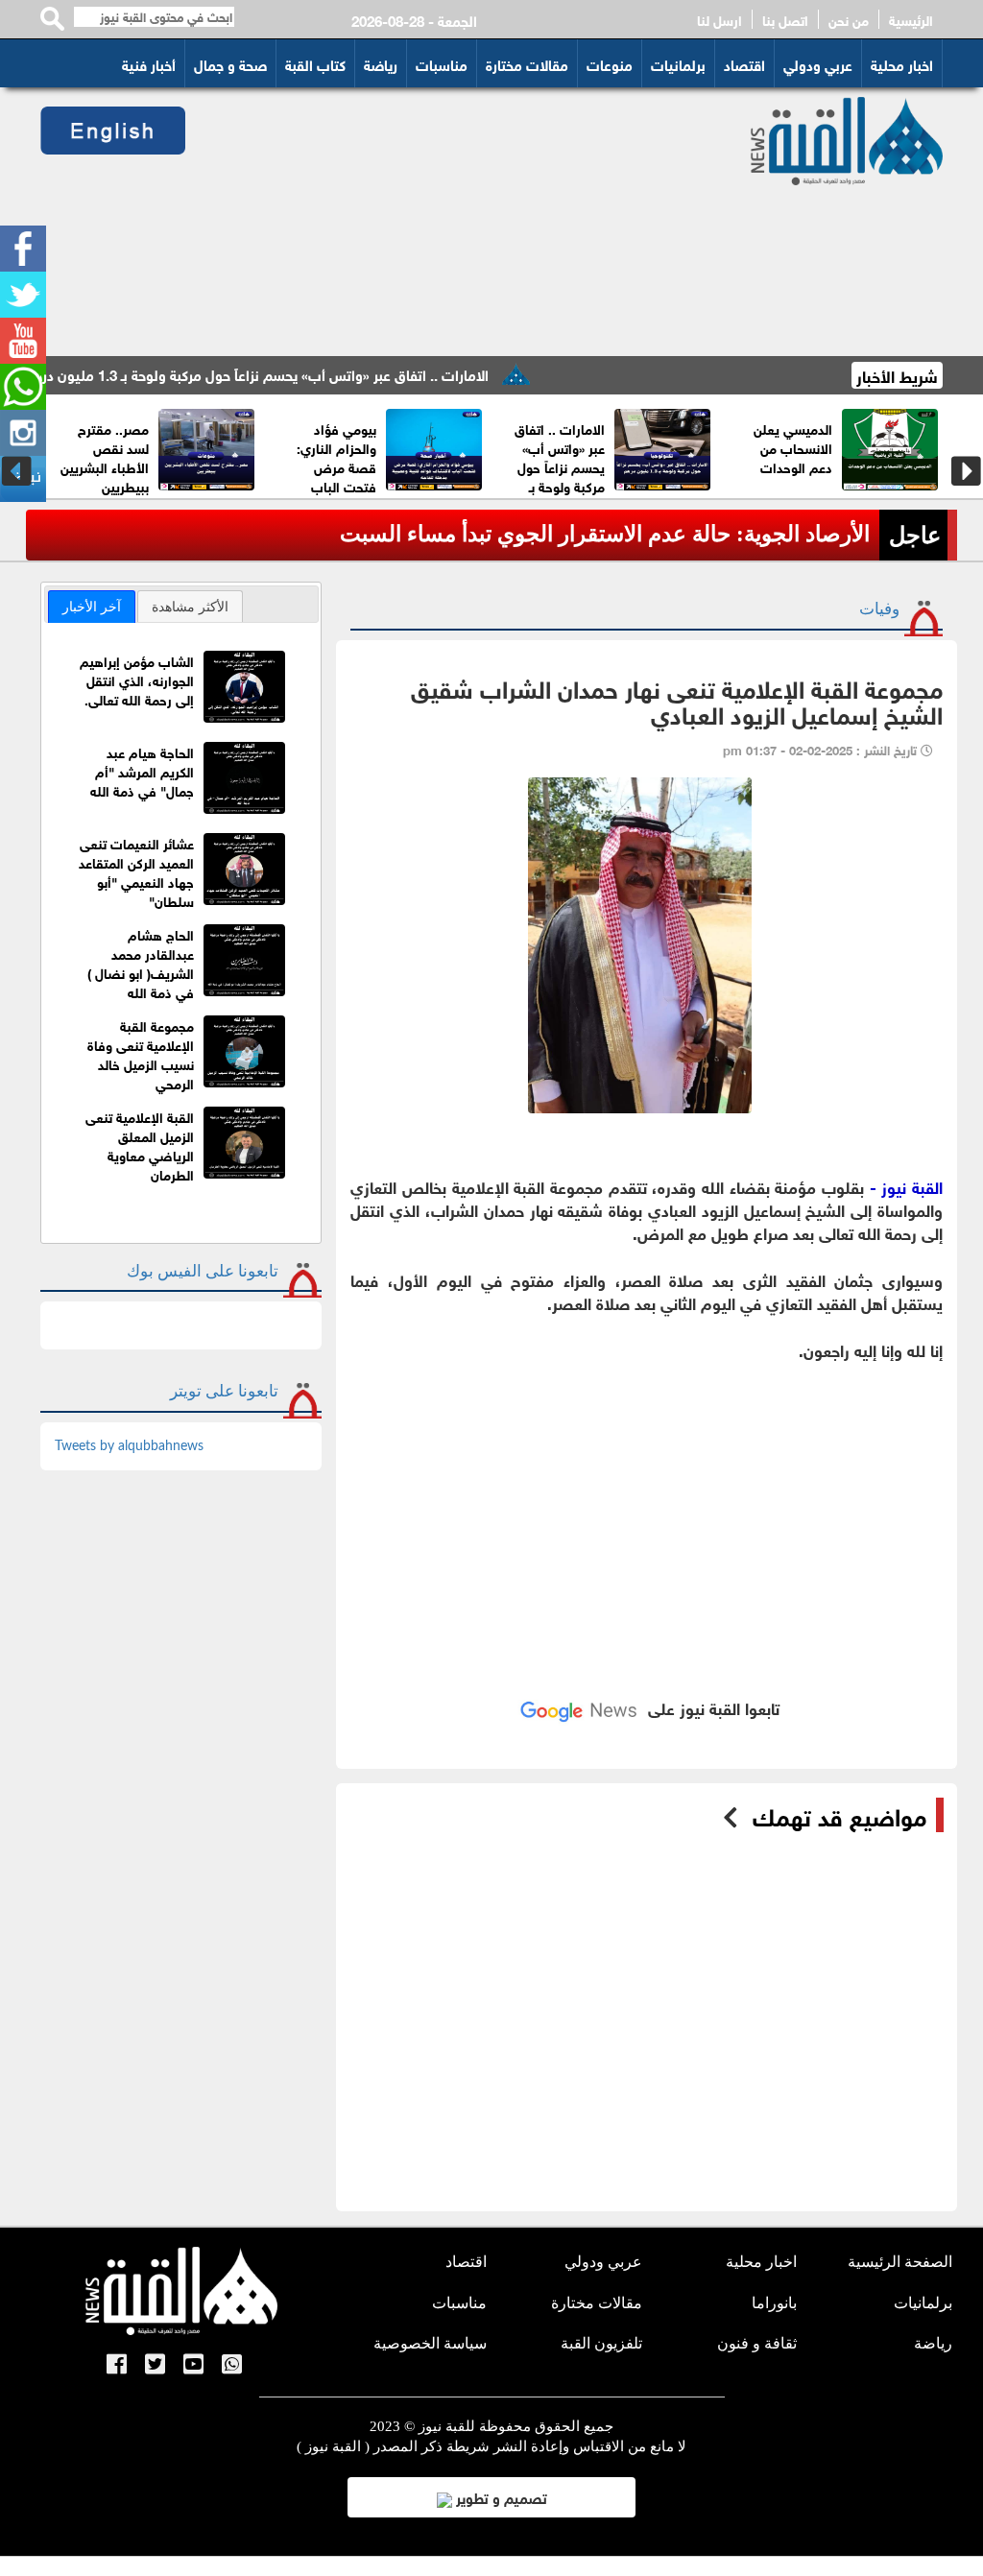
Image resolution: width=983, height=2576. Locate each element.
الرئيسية (911, 19)
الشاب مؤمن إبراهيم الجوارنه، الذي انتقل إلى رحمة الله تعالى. (137, 679)
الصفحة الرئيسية (900, 2262)
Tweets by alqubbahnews (129, 1446)
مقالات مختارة (527, 63)
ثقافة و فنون (757, 2343)
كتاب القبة (315, 63)
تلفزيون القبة (601, 2343)
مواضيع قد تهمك (839, 1815)
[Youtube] (23, 341)
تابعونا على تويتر (224, 1391)
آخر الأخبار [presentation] (92, 607)
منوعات (610, 63)
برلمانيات (678, 63)
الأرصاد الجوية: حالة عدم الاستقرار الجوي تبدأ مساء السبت (605, 534)
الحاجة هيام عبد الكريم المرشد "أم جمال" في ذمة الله (142, 770)
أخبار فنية (149, 63)
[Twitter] (23, 295)
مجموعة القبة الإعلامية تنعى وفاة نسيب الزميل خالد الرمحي (141, 1053)
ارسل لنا (719, 19)
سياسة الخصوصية (430, 2343)
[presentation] (17, 471)
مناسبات (442, 63)
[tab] (92, 607)
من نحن (849, 19)
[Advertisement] (453, 222)
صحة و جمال (230, 63)
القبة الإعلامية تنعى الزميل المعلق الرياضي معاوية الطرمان (140, 1145)
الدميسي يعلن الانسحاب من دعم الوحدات (816, 447)
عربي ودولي (818, 63)
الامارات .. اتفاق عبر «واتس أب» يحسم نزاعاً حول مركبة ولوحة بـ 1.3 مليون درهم (301, 373)
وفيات (879, 609)
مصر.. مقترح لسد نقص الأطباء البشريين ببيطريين (128, 456)
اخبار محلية (902, 63)
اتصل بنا (785, 19)
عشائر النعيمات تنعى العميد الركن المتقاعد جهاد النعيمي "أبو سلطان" (136, 871)
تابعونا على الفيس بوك (203, 1271)
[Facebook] (23, 249)
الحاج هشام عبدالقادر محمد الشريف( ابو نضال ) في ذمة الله (141, 962)
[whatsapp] (23, 387)
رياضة (381, 63)
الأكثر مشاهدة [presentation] (190, 607)
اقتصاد (744, 63)
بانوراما (774, 2303)
